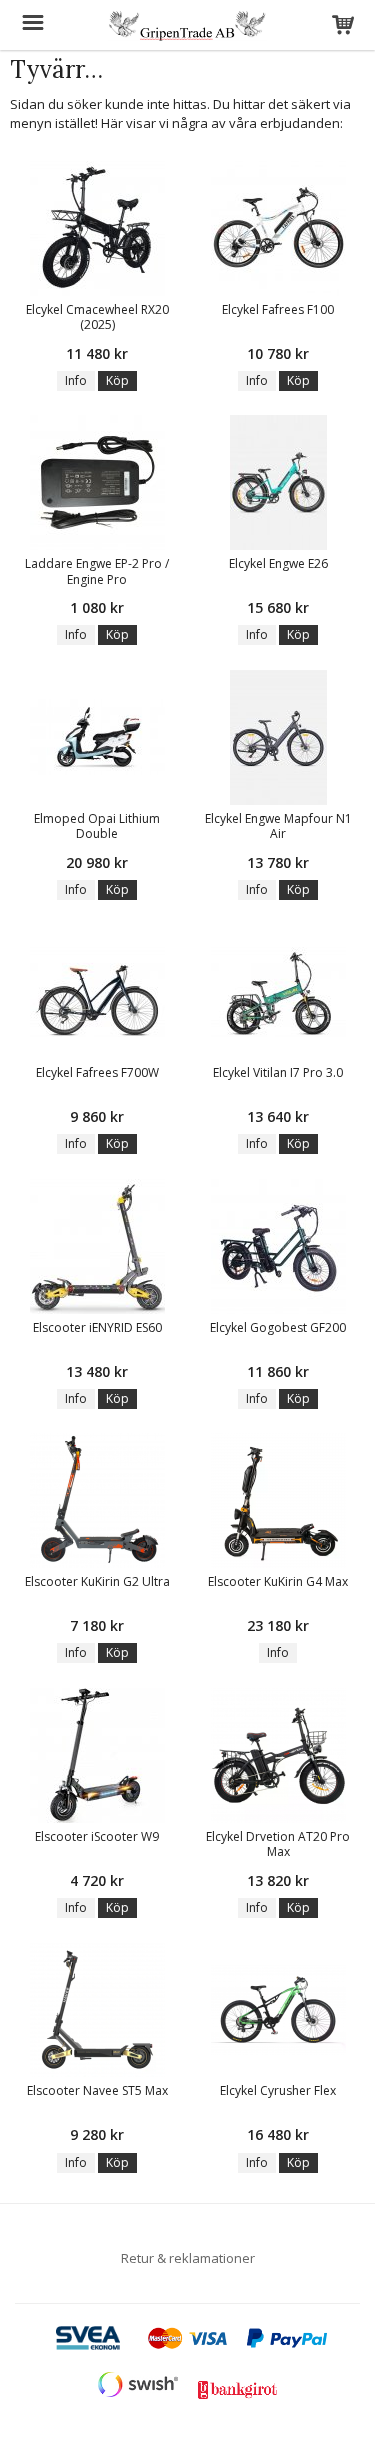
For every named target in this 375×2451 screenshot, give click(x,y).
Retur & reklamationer (188, 2258)
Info (76, 380)
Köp (117, 380)
